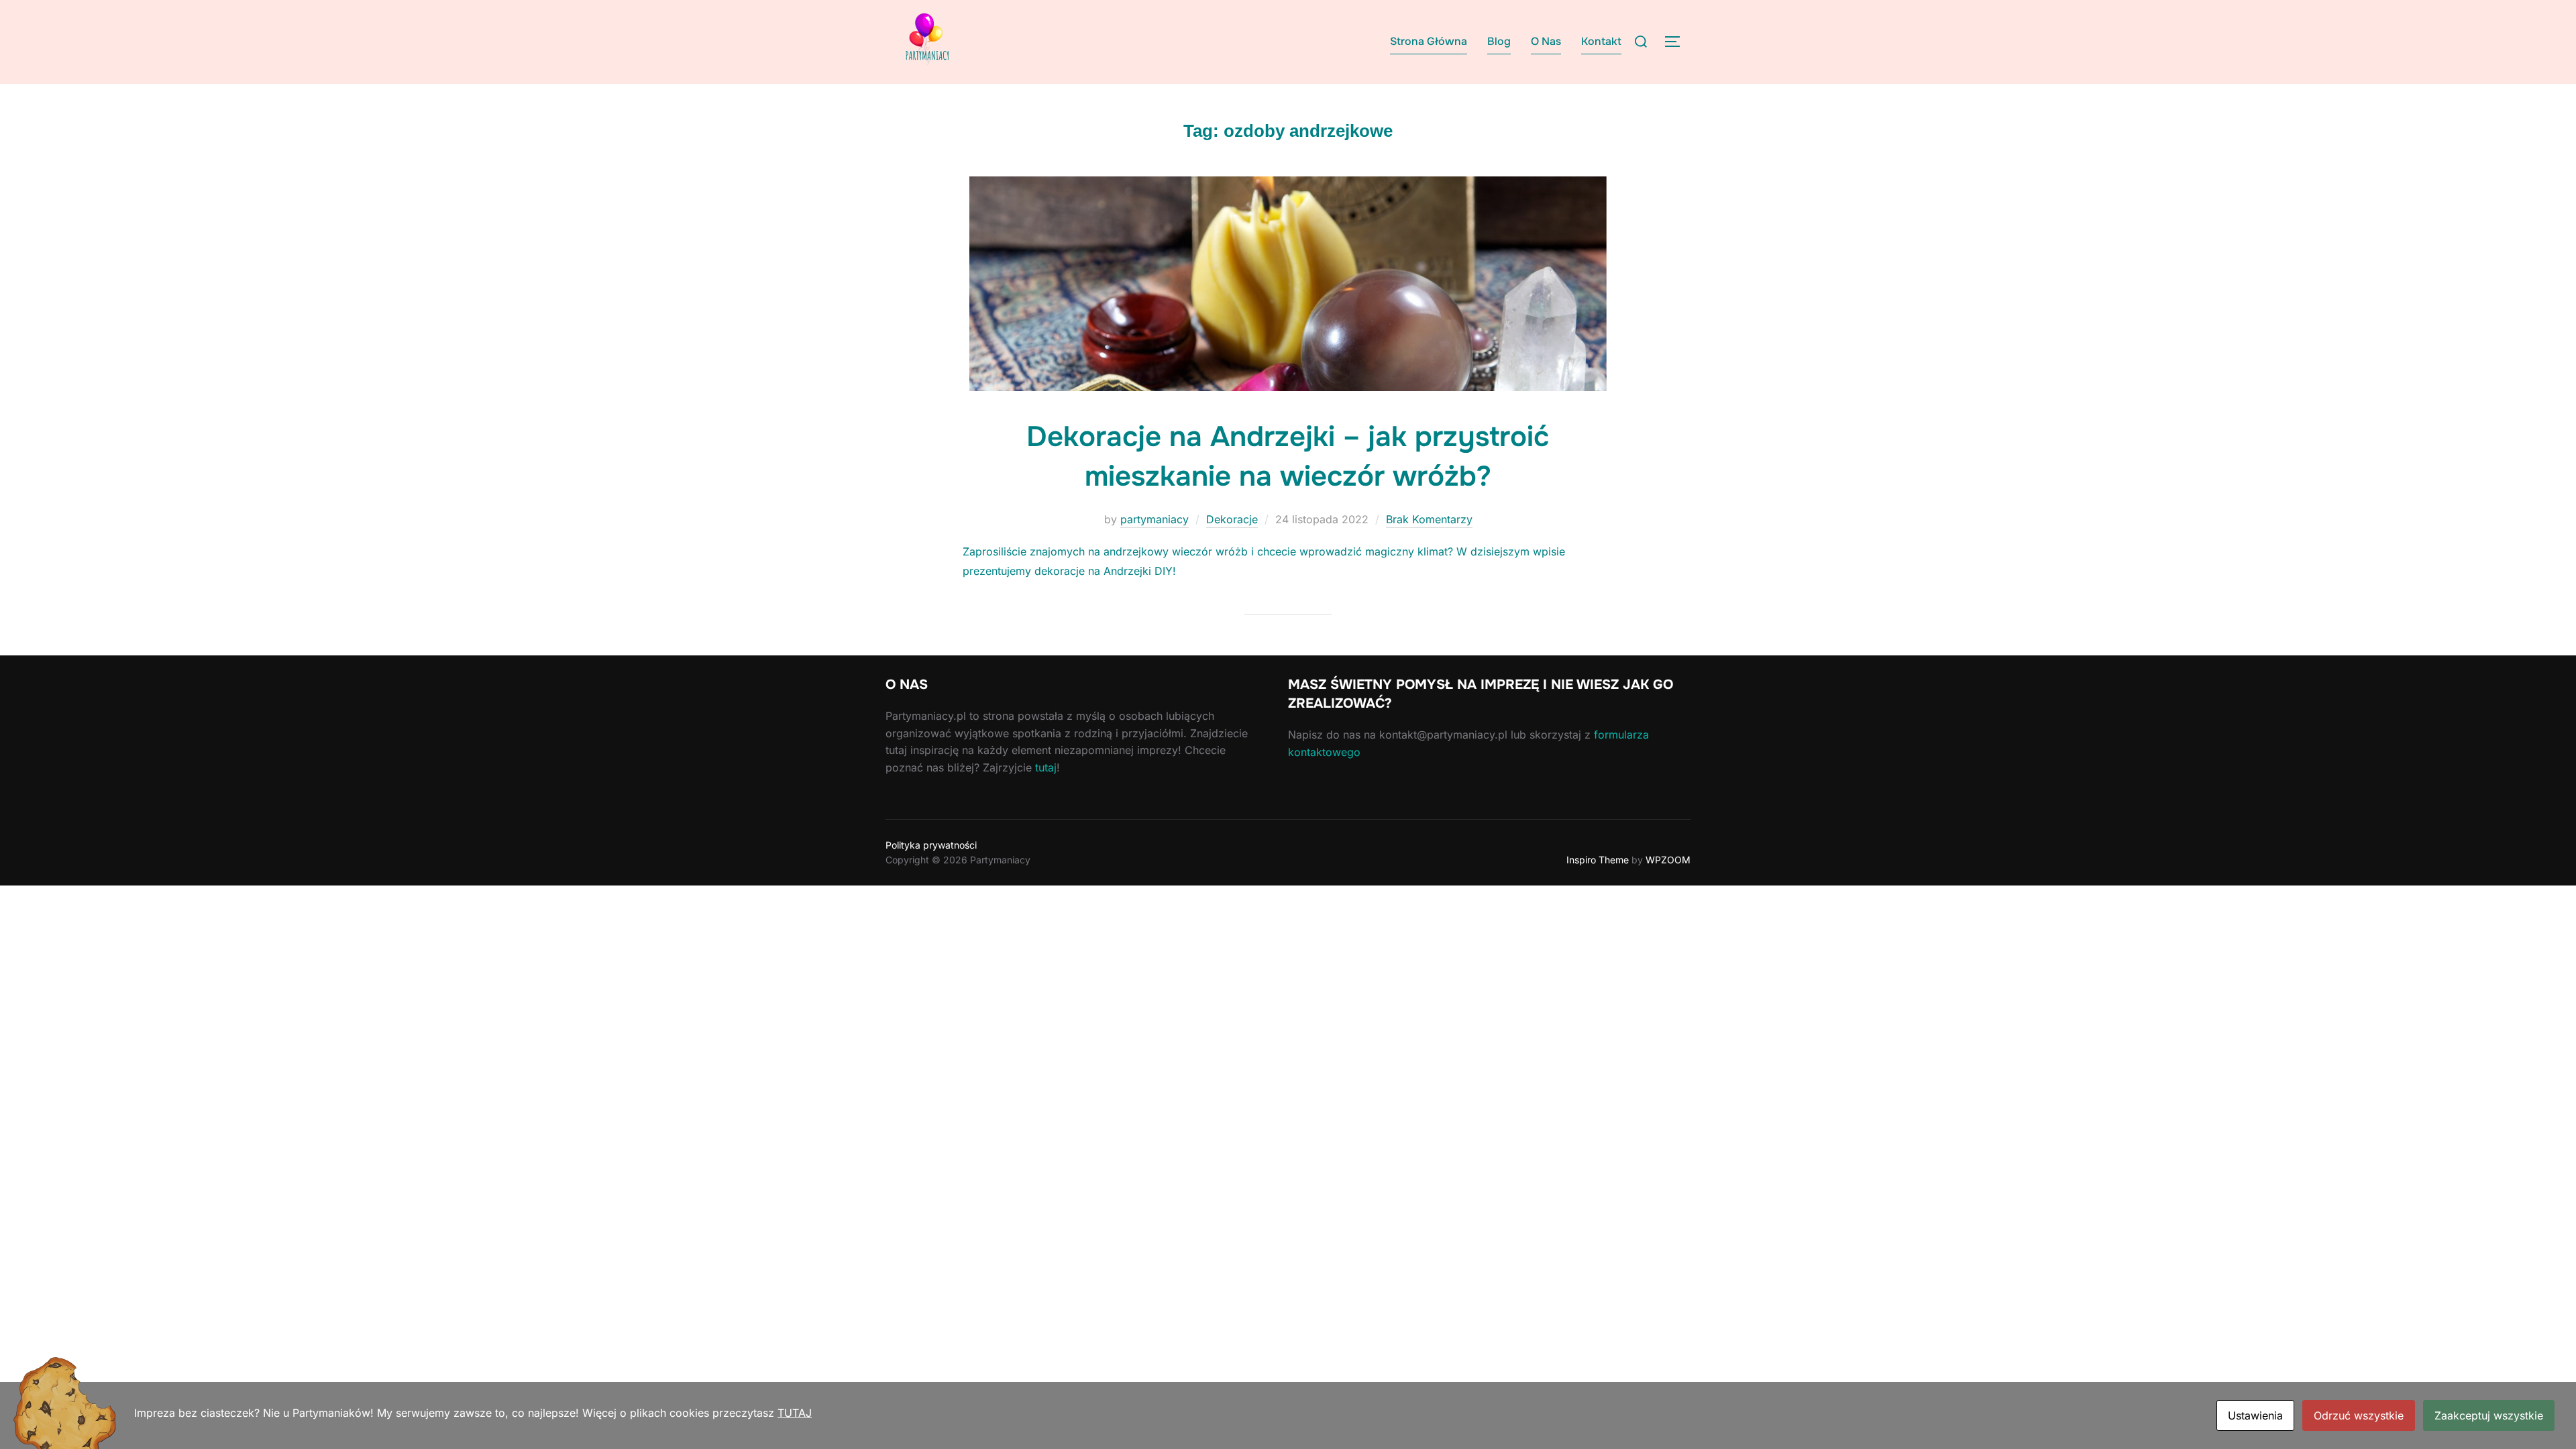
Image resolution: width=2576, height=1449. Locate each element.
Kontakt (1601, 41)
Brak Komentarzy (1429, 519)
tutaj (1046, 767)
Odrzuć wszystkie (2359, 1415)
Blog (1499, 41)
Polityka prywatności (931, 845)
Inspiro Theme (1598, 860)
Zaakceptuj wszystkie (2489, 1415)
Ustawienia (2255, 1415)
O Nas (1546, 41)
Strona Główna (1429, 41)
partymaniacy (1155, 519)
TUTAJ (795, 1413)
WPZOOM (1668, 860)
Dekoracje (1232, 519)
